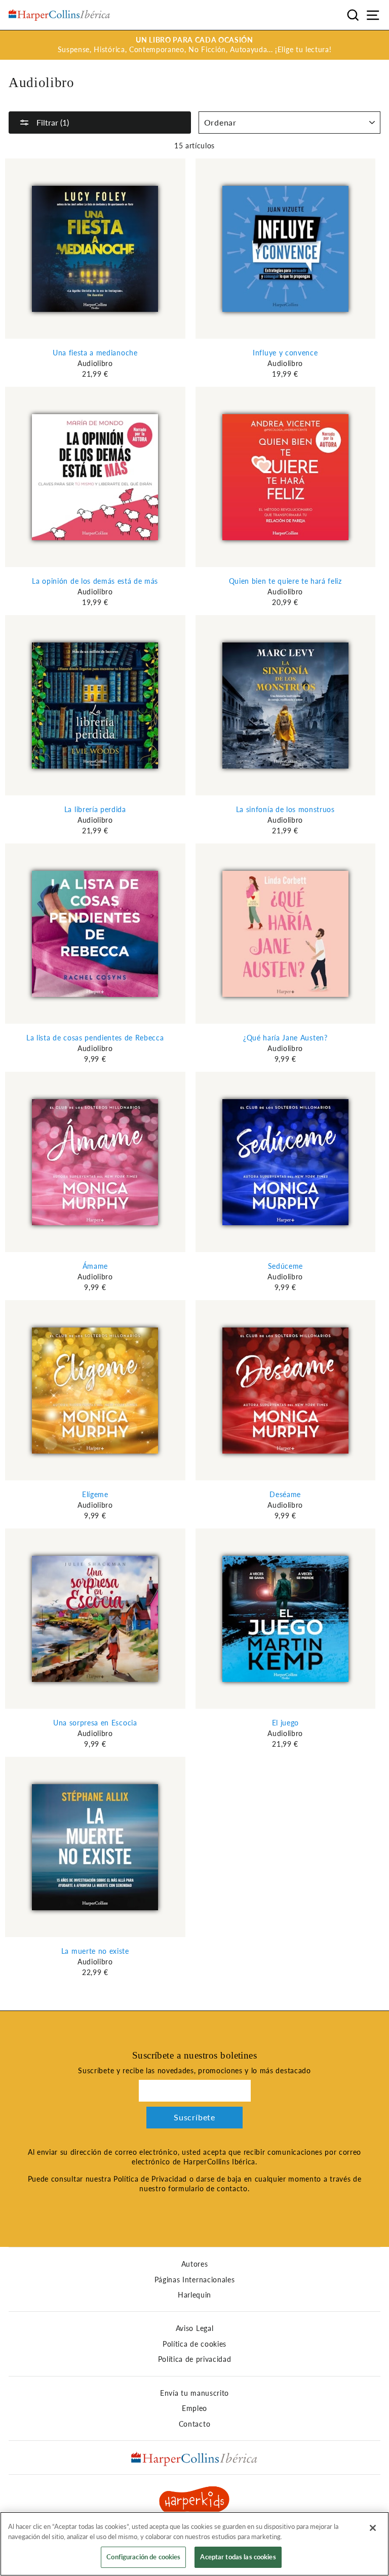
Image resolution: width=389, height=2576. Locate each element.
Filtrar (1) (52, 122)
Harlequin (194, 2295)
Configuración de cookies (143, 2557)
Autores (195, 2264)
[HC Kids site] (194, 2502)
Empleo (194, 2408)
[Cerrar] (373, 2528)
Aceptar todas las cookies (238, 2557)
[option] (194, 45)
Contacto (194, 2424)
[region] (194, 2544)
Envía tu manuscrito (194, 2393)
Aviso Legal (194, 2328)
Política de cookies (194, 2344)
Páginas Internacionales (195, 2280)
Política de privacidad (195, 2359)
